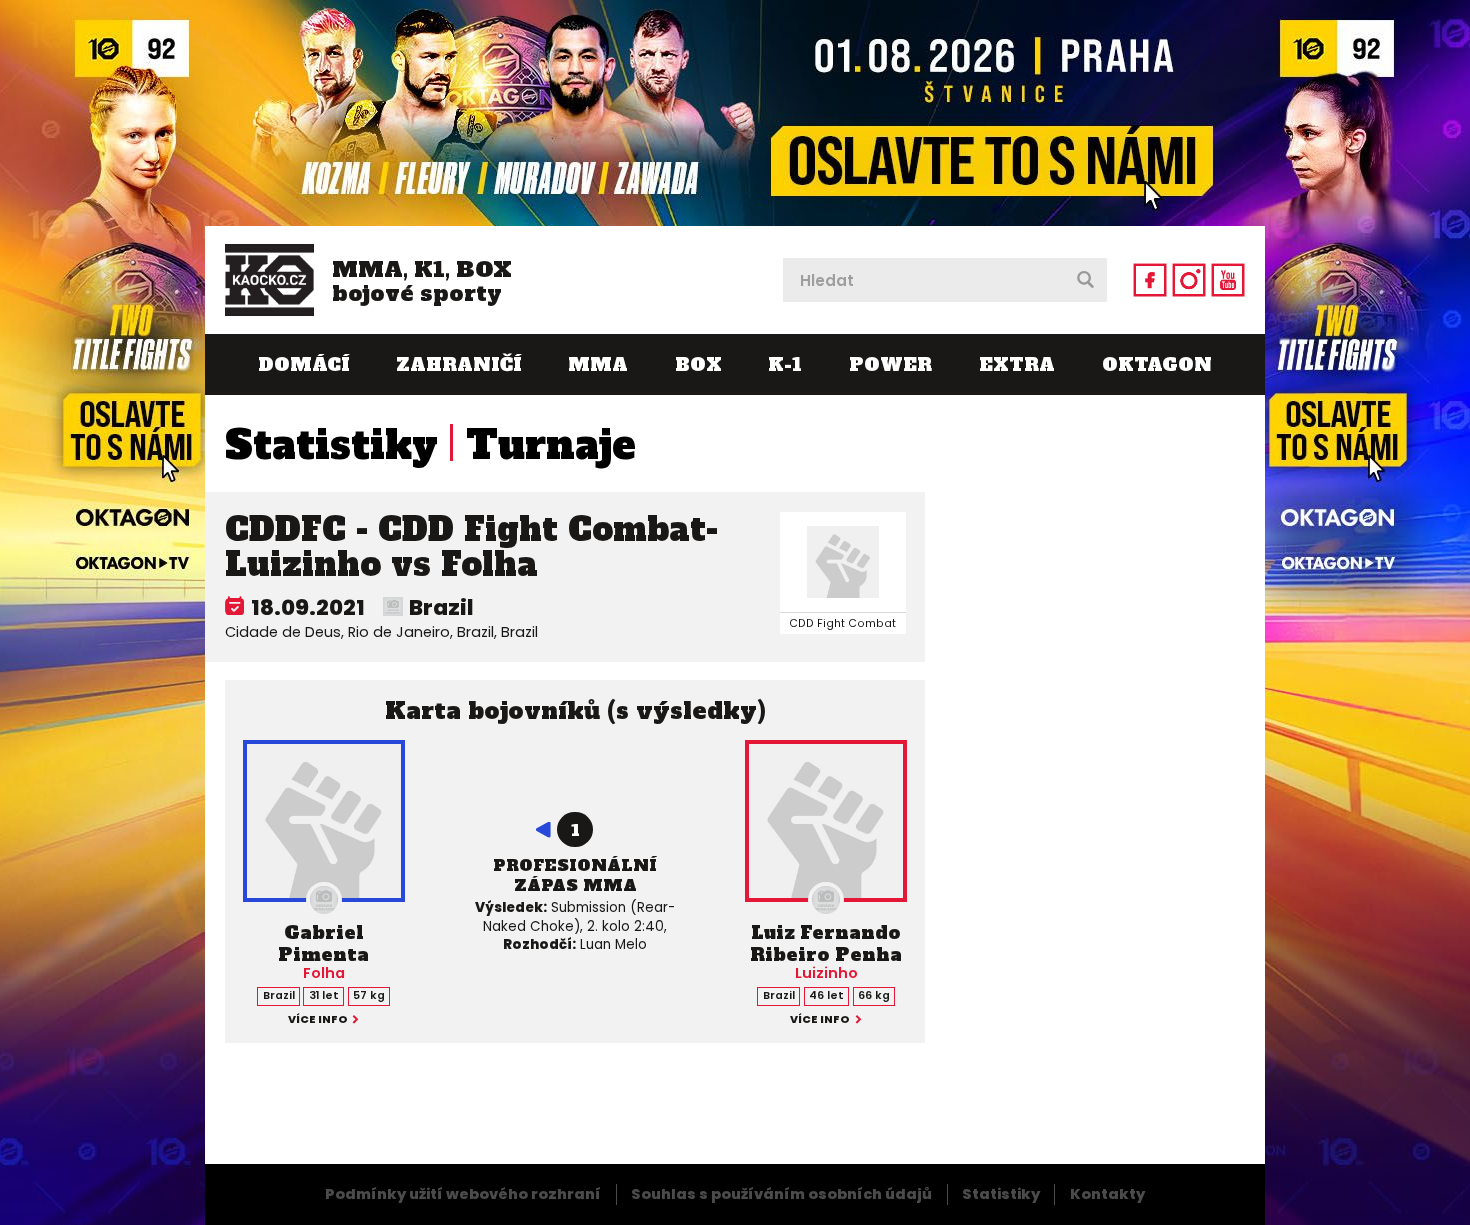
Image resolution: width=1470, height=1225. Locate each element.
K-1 (785, 364)
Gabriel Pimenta (323, 943)
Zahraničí (458, 364)
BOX (698, 364)
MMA (598, 364)
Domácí (303, 364)
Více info (318, 1020)
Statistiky (331, 445)
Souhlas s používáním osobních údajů (781, 1194)
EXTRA (1017, 364)
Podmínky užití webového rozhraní (463, 1194)
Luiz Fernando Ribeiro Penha (826, 943)
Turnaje (551, 445)
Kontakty (1107, 1194)
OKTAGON (1157, 364)
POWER (890, 364)
